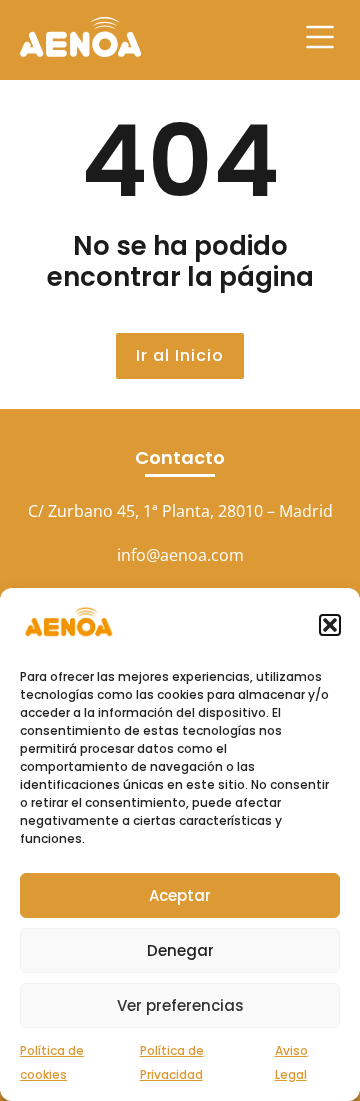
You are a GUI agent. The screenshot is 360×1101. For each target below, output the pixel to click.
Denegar (180, 950)
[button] (330, 625)
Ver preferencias (180, 1005)
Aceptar (180, 895)
